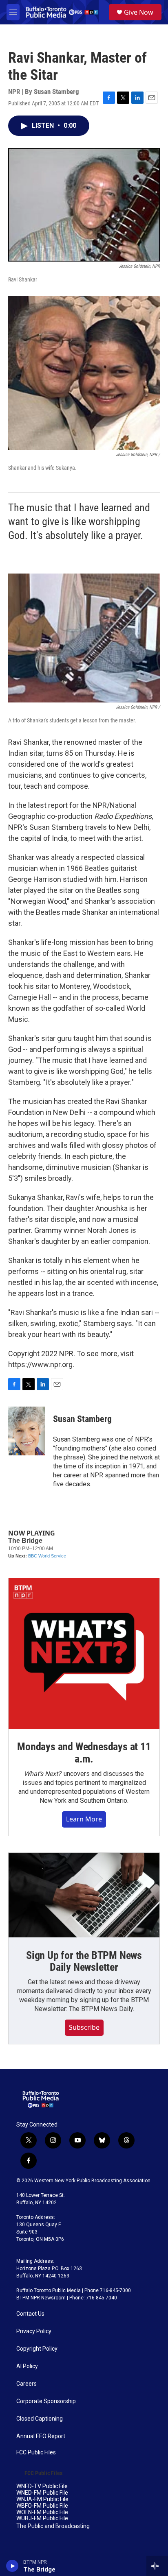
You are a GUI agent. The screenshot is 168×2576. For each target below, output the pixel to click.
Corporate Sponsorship (46, 2401)
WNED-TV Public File (42, 2486)
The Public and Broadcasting (53, 2526)
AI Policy (27, 2366)
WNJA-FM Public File (42, 2499)
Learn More (84, 1819)
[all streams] (157, 2566)
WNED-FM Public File (42, 2493)
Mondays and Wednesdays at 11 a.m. (84, 1753)
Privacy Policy (34, 2331)
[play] (12, 2566)
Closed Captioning (40, 2419)
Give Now (139, 12)
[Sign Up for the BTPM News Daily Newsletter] (84, 1895)
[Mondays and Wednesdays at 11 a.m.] (84, 1653)
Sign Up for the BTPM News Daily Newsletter (84, 1961)
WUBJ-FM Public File (42, 2518)
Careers (27, 2384)
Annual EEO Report (41, 2436)
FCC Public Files (36, 2453)
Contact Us (30, 2314)
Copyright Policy (37, 2349)
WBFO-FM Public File (42, 2506)
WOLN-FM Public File (42, 2512)
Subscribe (84, 2027)
